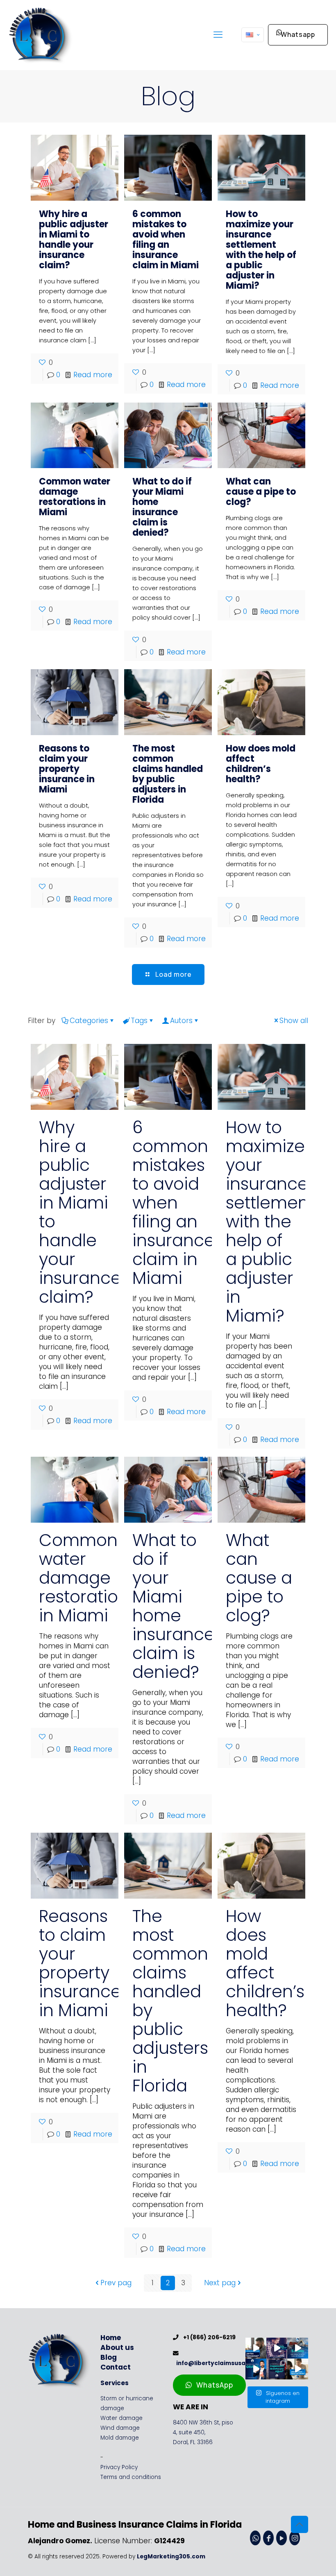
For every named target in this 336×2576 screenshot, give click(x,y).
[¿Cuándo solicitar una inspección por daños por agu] (277, 2369)
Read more (93, 375)
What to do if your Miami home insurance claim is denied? (162, 507)
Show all (294, 1021)
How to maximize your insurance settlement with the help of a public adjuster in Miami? (261, 250)
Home (111, 2338)
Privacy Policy (119, 2467)
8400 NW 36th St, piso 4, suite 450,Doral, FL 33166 (203, 2432)
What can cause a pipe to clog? (261, 492)
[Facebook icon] (268, 2538)
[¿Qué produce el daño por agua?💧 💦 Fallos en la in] (277, 2348)
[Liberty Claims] (41, 35)
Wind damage (120, 2428)
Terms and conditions (131, 2477)
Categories (89, 1021)
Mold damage (120, 2438)
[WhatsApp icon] (255, 2538)
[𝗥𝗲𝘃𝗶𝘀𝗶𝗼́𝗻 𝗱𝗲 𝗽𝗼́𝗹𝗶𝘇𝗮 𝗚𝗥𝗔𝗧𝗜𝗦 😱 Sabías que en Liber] (256, 2369)
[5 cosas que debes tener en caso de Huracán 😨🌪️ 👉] (298, 2348)
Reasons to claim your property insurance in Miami (67, 769)
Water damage (121, 2418)
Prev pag (116, 2283)
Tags (139, 1021)
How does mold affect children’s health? (261, 764)
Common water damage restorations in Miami (75, 497)
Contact (116, 2367)
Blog (109, 2357)
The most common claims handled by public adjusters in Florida (168, 774)
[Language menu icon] (253, 35)
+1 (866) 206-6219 (208, 2337)
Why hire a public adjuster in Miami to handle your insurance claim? (74, 240)
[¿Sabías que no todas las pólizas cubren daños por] (298, 2369)
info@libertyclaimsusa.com (217, 2363)
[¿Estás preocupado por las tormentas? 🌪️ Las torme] (256, 2348)
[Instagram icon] (295, 2538)
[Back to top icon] (300, 2524)
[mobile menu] (218, 35)
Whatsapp (298, 34)
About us (117, 2347)
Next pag (220, 2283)
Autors (181, 1021)
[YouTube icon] (282, 2538)
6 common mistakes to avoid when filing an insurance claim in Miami (166, 240)
